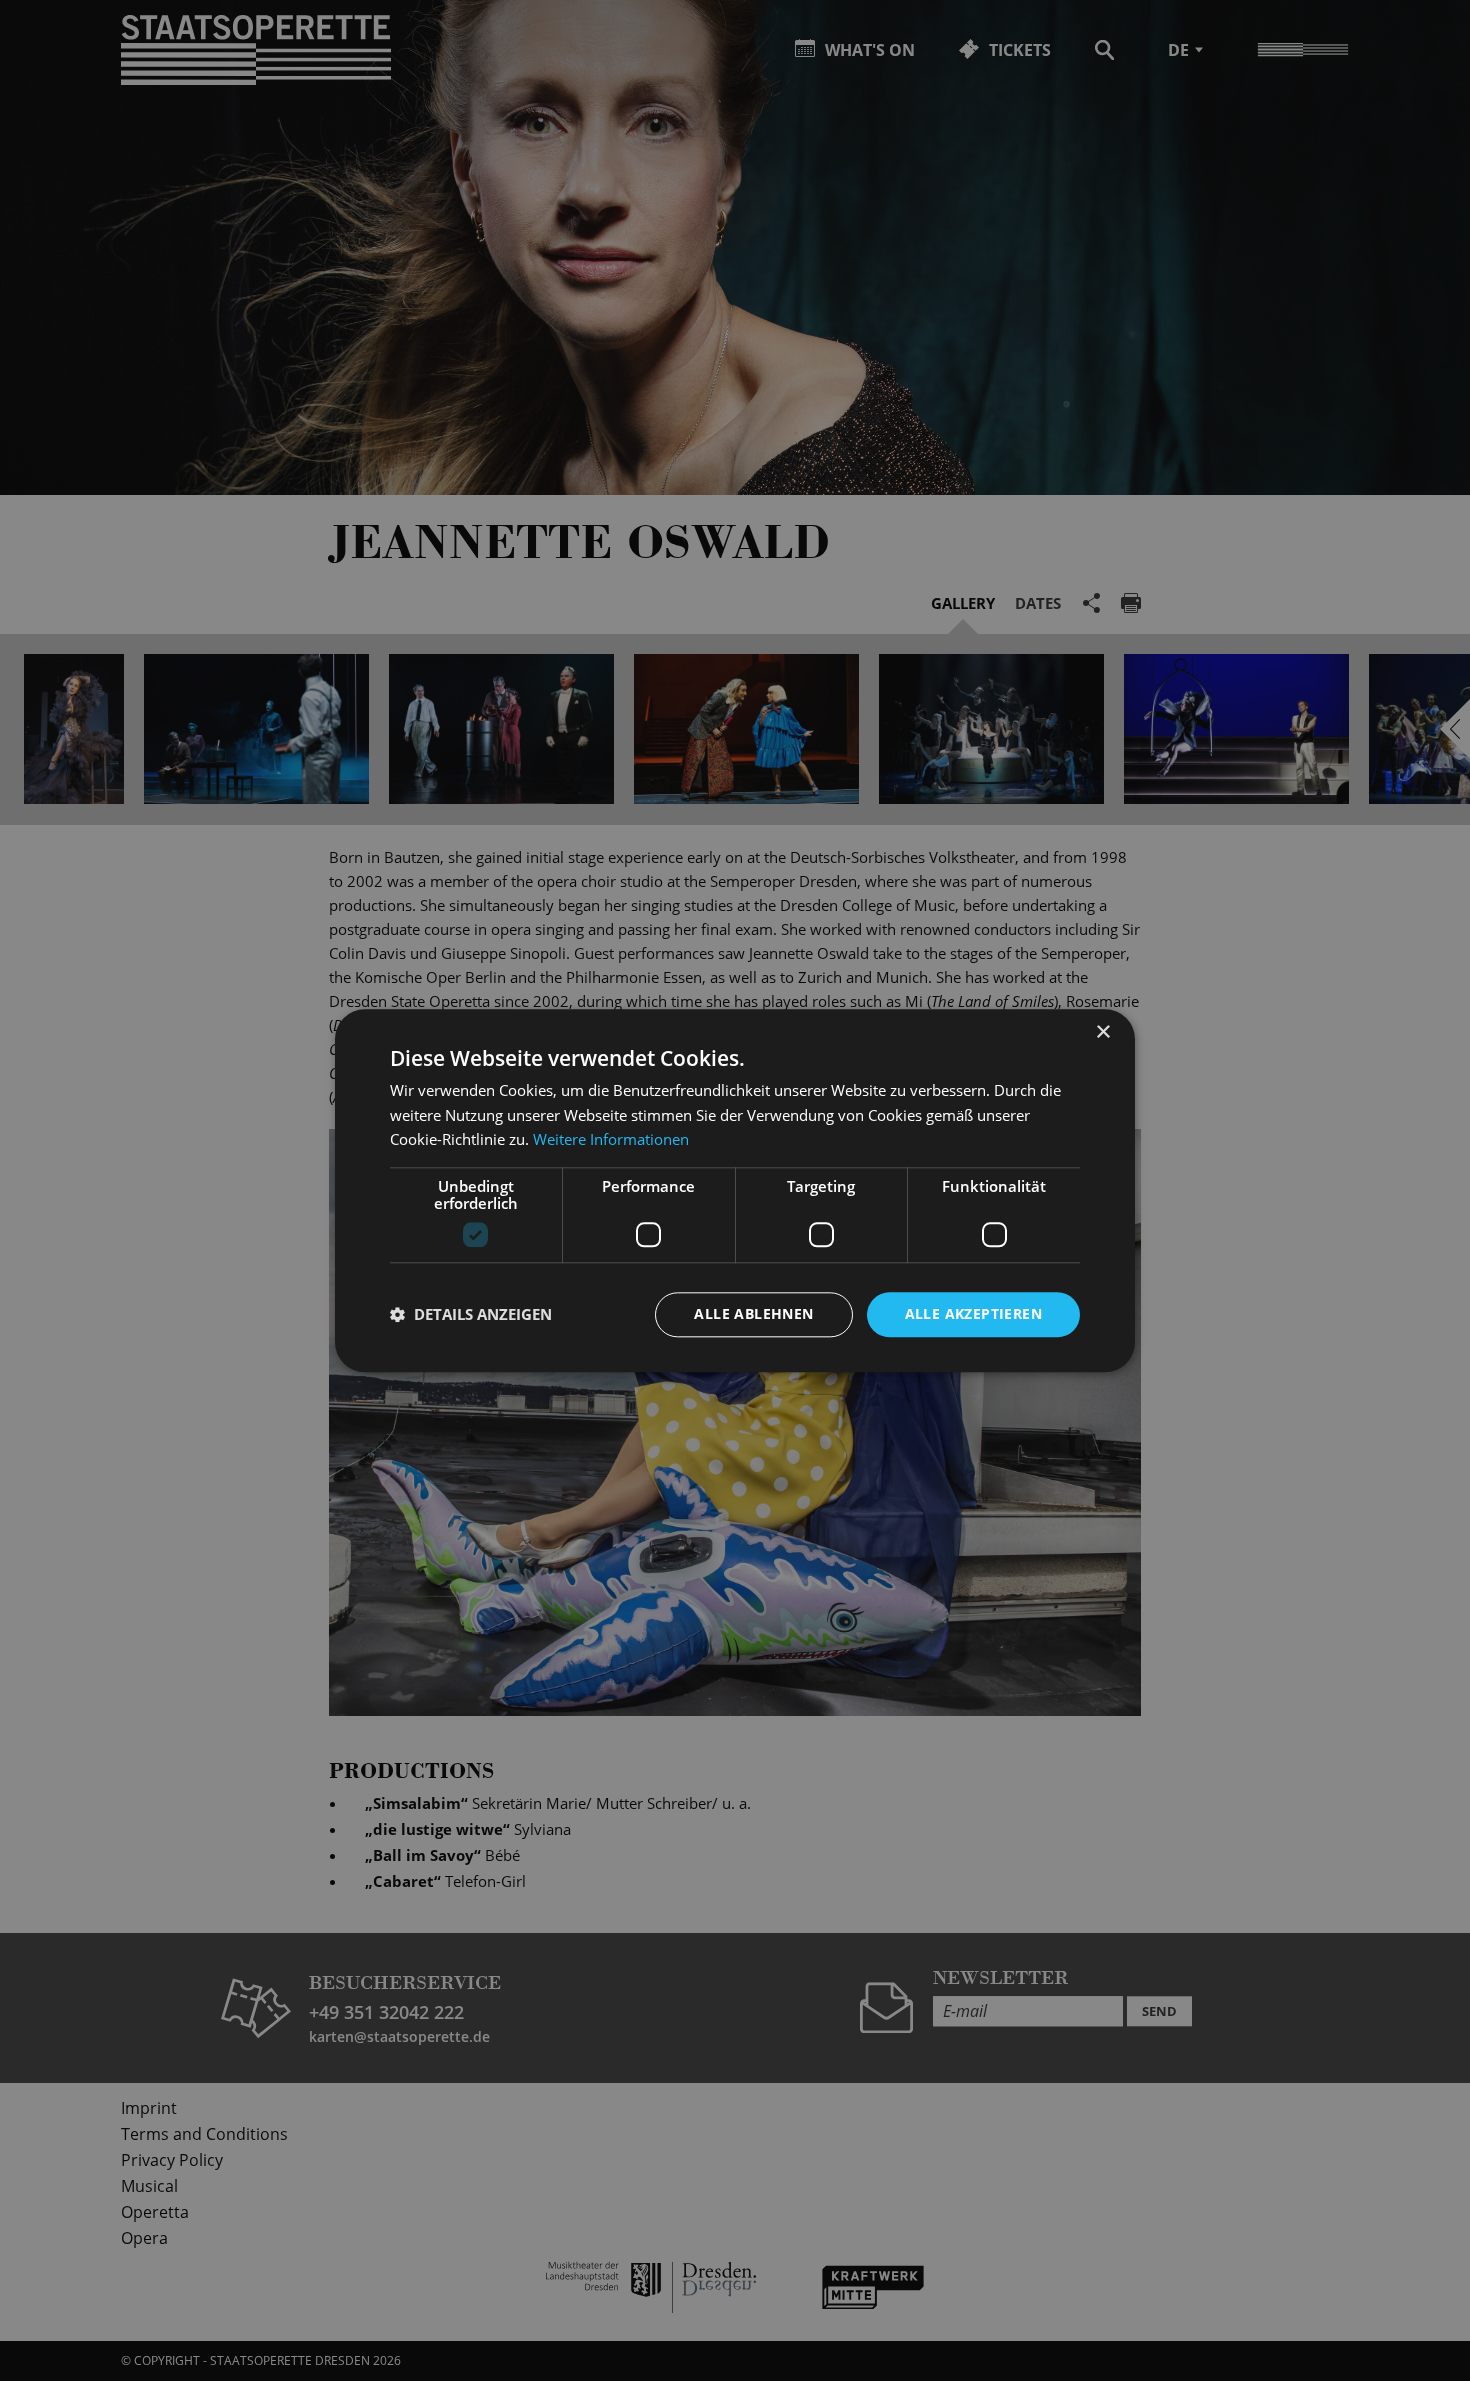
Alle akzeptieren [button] (973, 1313)
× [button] (1102, 1032)
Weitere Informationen (611, 1140)
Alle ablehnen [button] (753, 1313)
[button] (471, 1315)
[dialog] (735, 1190)
